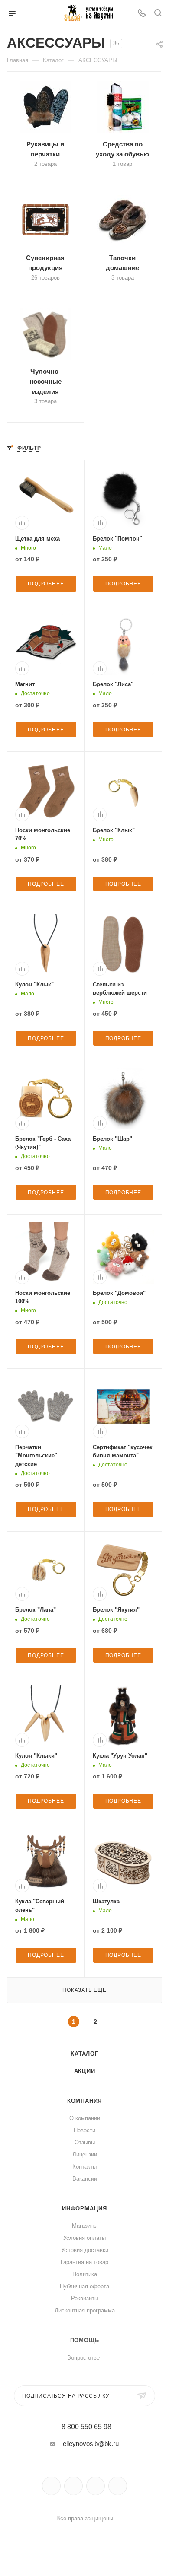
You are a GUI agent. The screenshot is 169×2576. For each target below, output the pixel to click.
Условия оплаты (84, 2238)
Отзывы (85, 2142)
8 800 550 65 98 (86, 2427)
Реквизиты (85, 2298)
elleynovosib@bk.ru (91, 2444)
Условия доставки (85, 2250)
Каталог (84, 2054)
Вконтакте (51, 2486)
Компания (84, 2101)
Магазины (85, 2226)
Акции (85, 2071)
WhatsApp (118, 2486)
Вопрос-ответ (85, 2358)
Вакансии (85, 2179)
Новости (84, 2130)
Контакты (84, 2167)
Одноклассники (96, 2486)
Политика (85, 2274)
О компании (85, 2118)
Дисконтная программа (85, 2310)
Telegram (73, 2486)
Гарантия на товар (84, 2262)
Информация (84, 2209)
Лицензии (85, 2155)
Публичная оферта (84, 2286)
